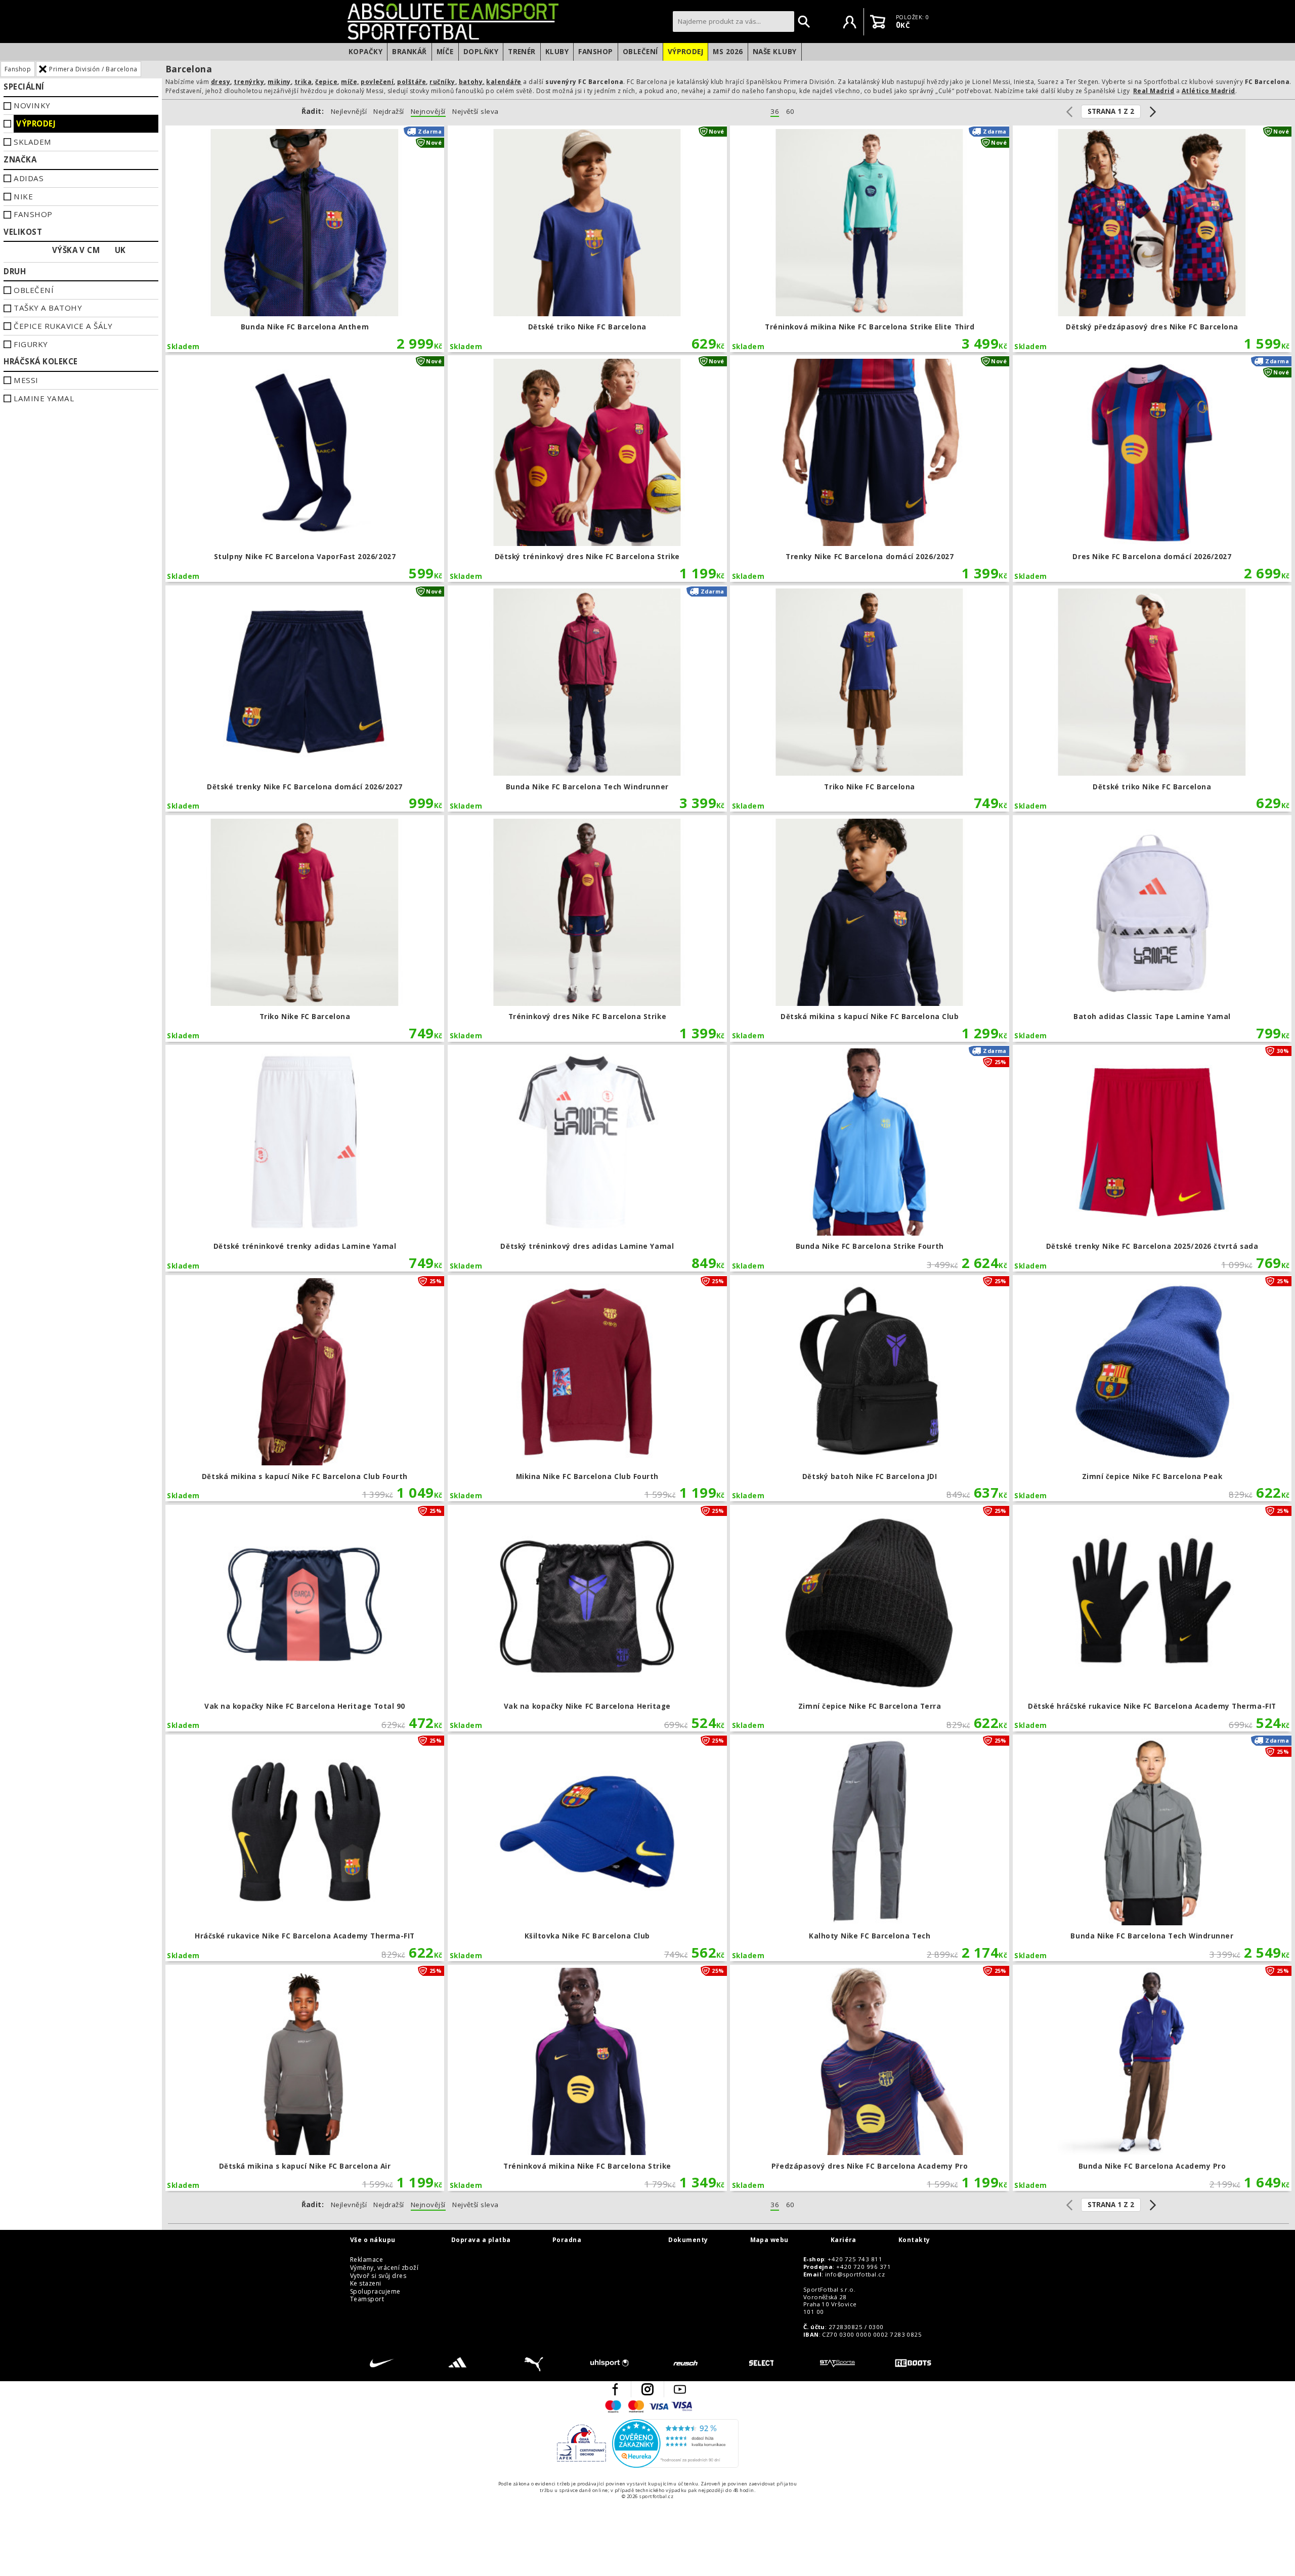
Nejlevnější (349, 112)
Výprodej (686, 52)
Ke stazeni (366, 2284)
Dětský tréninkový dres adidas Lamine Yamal (587, 1158)
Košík (878, 22)
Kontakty (914, 2240)
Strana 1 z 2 (1111, 111)
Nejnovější (428, 112)
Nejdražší (388, 112)
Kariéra (844, 2240)
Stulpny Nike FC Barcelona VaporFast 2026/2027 (305, 469)
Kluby (557, 52)
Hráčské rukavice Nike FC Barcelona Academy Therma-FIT (305, 1848)
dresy (221, 82)
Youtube (680, 2389)
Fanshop (595, 52)
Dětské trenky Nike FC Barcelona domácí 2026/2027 (305, 699)
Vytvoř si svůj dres (378, 2276)
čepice (326, 82)
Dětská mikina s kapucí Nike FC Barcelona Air (305, 2078)
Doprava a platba (481, 2240)
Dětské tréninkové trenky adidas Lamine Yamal (305, 1158)
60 (790, 112)
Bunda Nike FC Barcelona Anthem (305, 239)
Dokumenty (688, 2240)
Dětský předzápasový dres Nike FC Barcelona (1152, 239)
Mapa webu (769, 2240)
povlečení (377, 82)
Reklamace (366, 2260)
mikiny (279, 82)
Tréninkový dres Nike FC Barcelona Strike (587, 928)
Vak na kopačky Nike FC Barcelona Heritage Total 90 (305, 1618)
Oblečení (640, 52)
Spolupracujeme (375, 2292)
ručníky (442, 82)
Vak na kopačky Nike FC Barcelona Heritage (587, 1618)
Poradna (567, 2240)
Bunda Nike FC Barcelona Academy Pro (1152, 2078)
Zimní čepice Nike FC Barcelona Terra (870, 1618)
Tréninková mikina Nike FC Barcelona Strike (587, 2078)
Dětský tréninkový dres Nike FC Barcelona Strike (587, 469)
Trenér (522, 52)
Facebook (615, 2389)
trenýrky (249, 82)
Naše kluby (775, 52)
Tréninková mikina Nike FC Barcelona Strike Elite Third (870, 239)
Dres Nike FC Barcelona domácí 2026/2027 (1152, 469)
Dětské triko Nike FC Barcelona (587, 239)
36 (775, 112)
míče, (350, 82)
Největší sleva (476, 112)
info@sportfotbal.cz (855, 2274)
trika (303, 82)
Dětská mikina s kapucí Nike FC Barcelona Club (870, 928)
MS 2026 (728, 52)
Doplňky (481, 52)
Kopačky (365, 52)
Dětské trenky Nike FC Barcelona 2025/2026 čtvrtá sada (1152, 1158)
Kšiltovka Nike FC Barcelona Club (587, 1848)
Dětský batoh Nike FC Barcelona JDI (870, 1388)
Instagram (647, 2389)
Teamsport (367, 2299)
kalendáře (504, 82)
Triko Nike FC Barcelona (870, 699)
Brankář (409, 52)
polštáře (412, 82)
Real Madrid (1154, 91)
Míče (445, 52)
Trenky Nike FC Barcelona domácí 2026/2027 (870, 469)
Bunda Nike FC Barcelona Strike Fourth (870, 1158)
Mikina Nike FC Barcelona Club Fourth (587, 1388)
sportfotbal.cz (507, 21)
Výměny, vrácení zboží (384, 2268)
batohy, (472, 82)
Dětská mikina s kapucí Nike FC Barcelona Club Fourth (305, 1388)
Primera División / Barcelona (93, 69)
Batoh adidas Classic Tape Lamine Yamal (1152, 928)
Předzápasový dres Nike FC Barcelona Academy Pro (870, 2078)
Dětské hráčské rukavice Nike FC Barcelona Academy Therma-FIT (1152, 1618)
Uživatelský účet (850, 22)
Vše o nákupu (373, 2240)
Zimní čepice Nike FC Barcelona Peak (1152, 1388)
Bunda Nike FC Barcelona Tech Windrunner (587, 699)
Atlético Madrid (1208, 91)
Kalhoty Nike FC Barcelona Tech (870, 1848)
